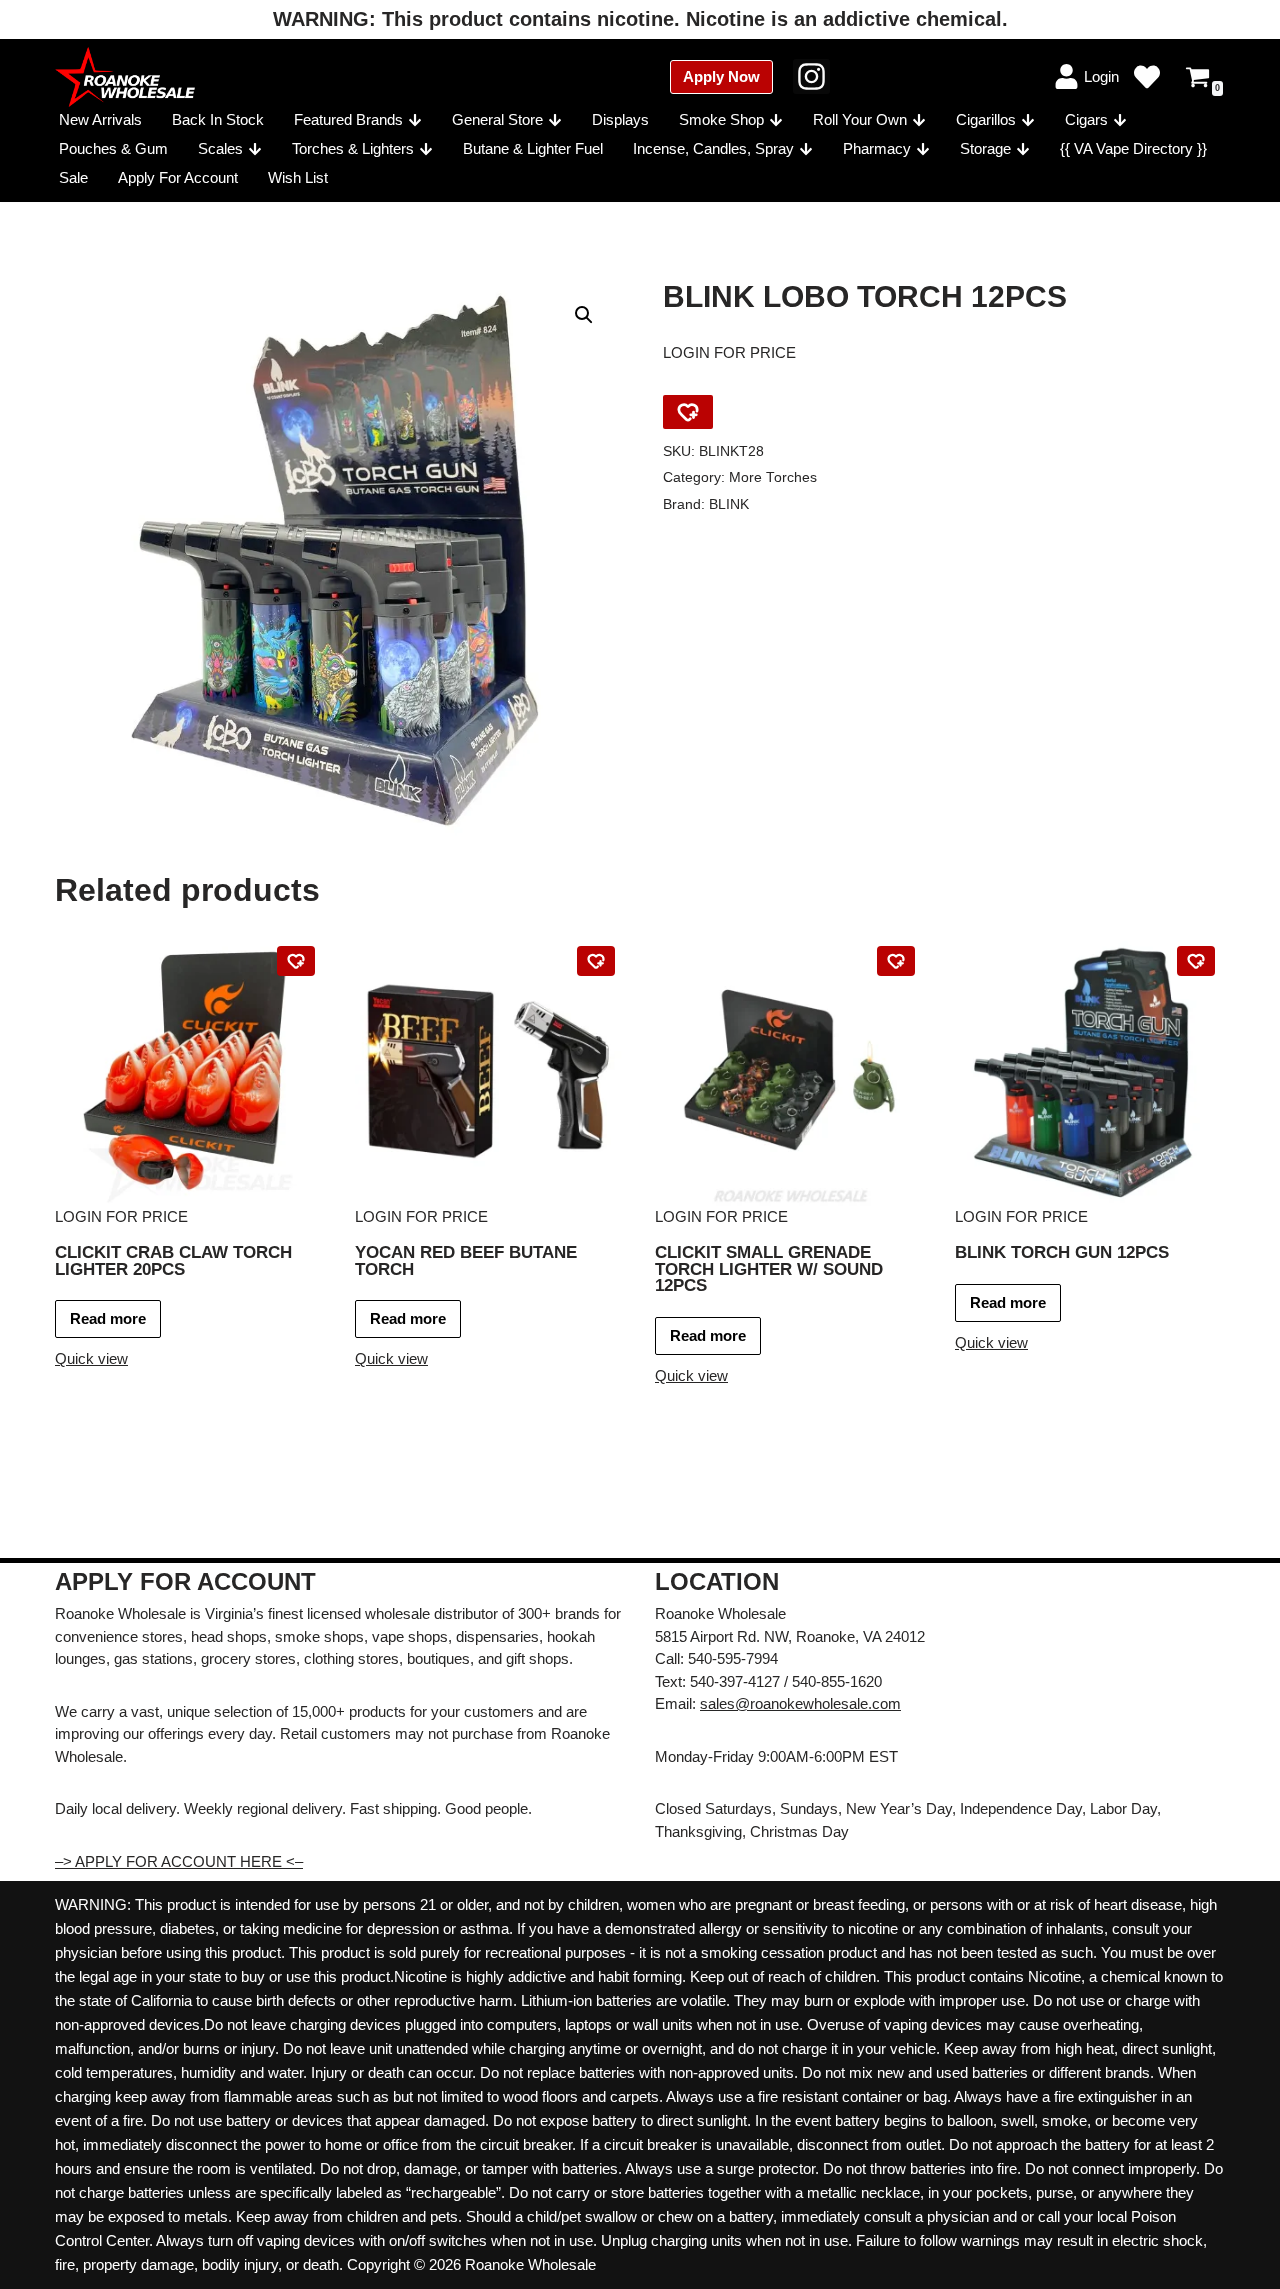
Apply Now (721, 76)
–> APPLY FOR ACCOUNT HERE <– (179, 1861)
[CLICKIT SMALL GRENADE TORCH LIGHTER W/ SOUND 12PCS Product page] (790, 1071)
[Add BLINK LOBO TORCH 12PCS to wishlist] (688, 412)
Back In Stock (218, 119)
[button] (415, 120)
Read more (108, 1318)
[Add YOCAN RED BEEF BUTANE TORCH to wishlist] (596, 961)
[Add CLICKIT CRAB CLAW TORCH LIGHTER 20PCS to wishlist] (296, 961)
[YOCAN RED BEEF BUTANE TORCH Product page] (490, 1071)
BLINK (729, 504)
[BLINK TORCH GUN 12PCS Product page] (1090, 1071)
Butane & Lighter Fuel (533, 148)
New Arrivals (100, 119)
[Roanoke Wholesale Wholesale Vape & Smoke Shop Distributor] (125, 77)
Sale (73, 177)
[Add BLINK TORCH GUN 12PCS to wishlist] (1196, 961)
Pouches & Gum (113, 148)
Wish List (298, 177)
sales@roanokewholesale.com (800, 1703)
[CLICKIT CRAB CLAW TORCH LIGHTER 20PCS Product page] (190, 1071)
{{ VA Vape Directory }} (1133, 148)
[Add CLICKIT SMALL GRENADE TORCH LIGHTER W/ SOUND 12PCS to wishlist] (896, 961)
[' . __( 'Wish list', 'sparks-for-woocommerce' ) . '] (1147, 77)
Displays (620, 119)
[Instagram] (811, 76)
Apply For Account (178, 177)
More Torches (773, 477)
